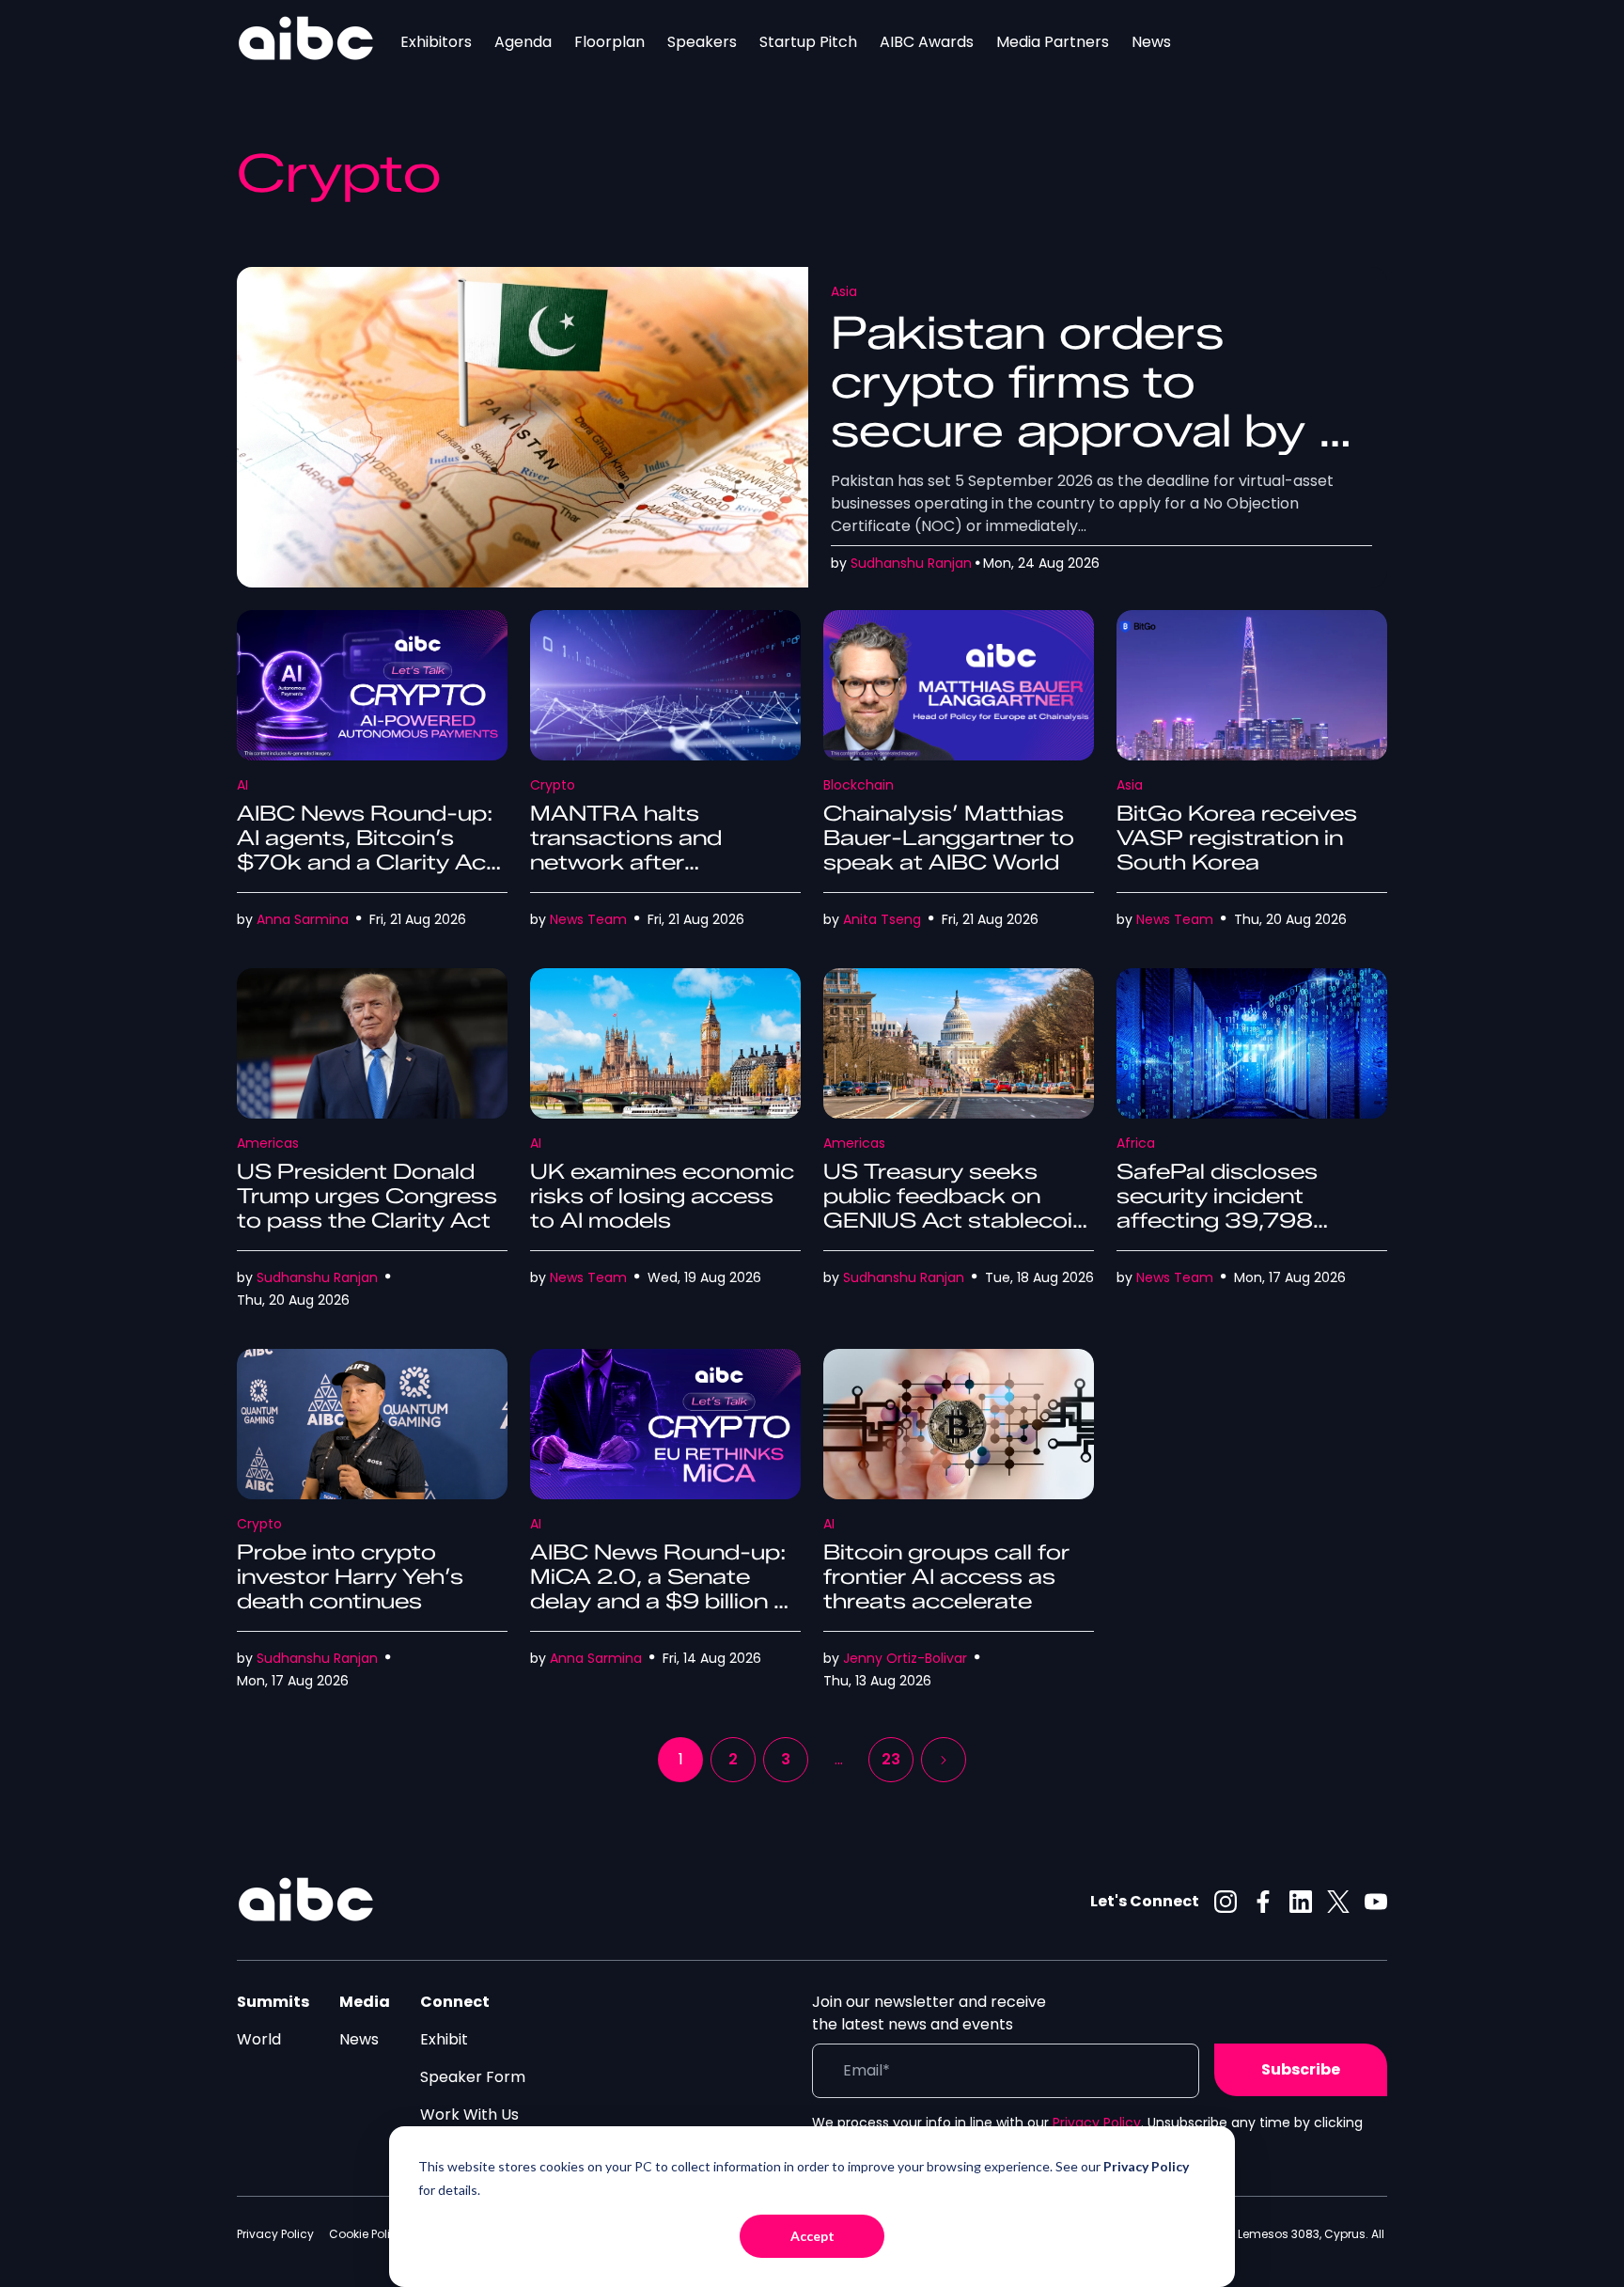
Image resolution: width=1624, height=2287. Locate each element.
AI (242, 785)
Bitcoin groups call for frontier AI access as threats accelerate (946, 1577)
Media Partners (1053, 42)
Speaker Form (473, 2077)
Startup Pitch (808, 42)
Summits (273, 2002)
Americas (268, 1143)
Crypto (553, 785)
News (1151, 42)
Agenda (523, 42)
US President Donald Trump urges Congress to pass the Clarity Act (367, 1196)
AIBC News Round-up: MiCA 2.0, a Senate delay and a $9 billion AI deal (663, 1589)
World (259, 2039)
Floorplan (609, 42)
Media (365, 2002)
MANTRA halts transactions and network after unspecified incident (644, 850)
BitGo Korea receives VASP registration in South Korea (1237, 838)
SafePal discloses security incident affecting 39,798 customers (1217, 1208)
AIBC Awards (927, 42)
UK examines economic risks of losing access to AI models (662, 1196)
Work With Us (469, 2115)
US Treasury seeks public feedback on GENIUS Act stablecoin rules (955, 1208)
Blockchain (859, 785)
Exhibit (444, 2039)
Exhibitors (436, 42)
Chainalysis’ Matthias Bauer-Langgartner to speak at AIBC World (949, 838)
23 (891, 1759)
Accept (812, 2236)
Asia (844, 291)
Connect (455, 2002)
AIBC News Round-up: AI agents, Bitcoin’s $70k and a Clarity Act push (366, 850)
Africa (1136, 1143)
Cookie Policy (367, 2234)
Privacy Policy (1097, 2123)
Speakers (702, 42)
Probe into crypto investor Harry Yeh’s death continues (350, 1577)
